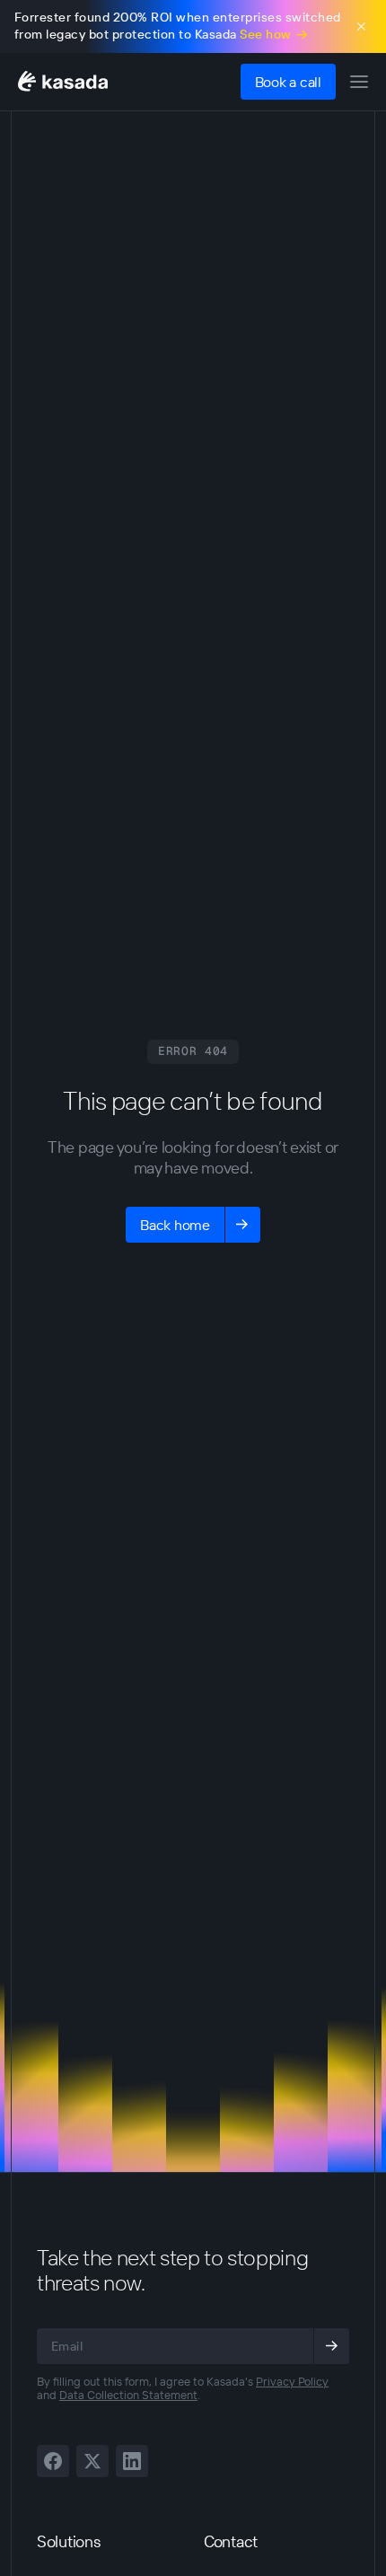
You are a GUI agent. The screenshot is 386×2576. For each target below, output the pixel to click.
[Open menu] (359, 82)
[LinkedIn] (132, 2461)
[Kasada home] (63, 81)
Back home (175, 1225)
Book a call (288, 82)
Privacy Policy (292, 2381)
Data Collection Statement (128, 2395)
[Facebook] (53, 2461)
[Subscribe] (331, 2346)
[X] (92, 2461)
